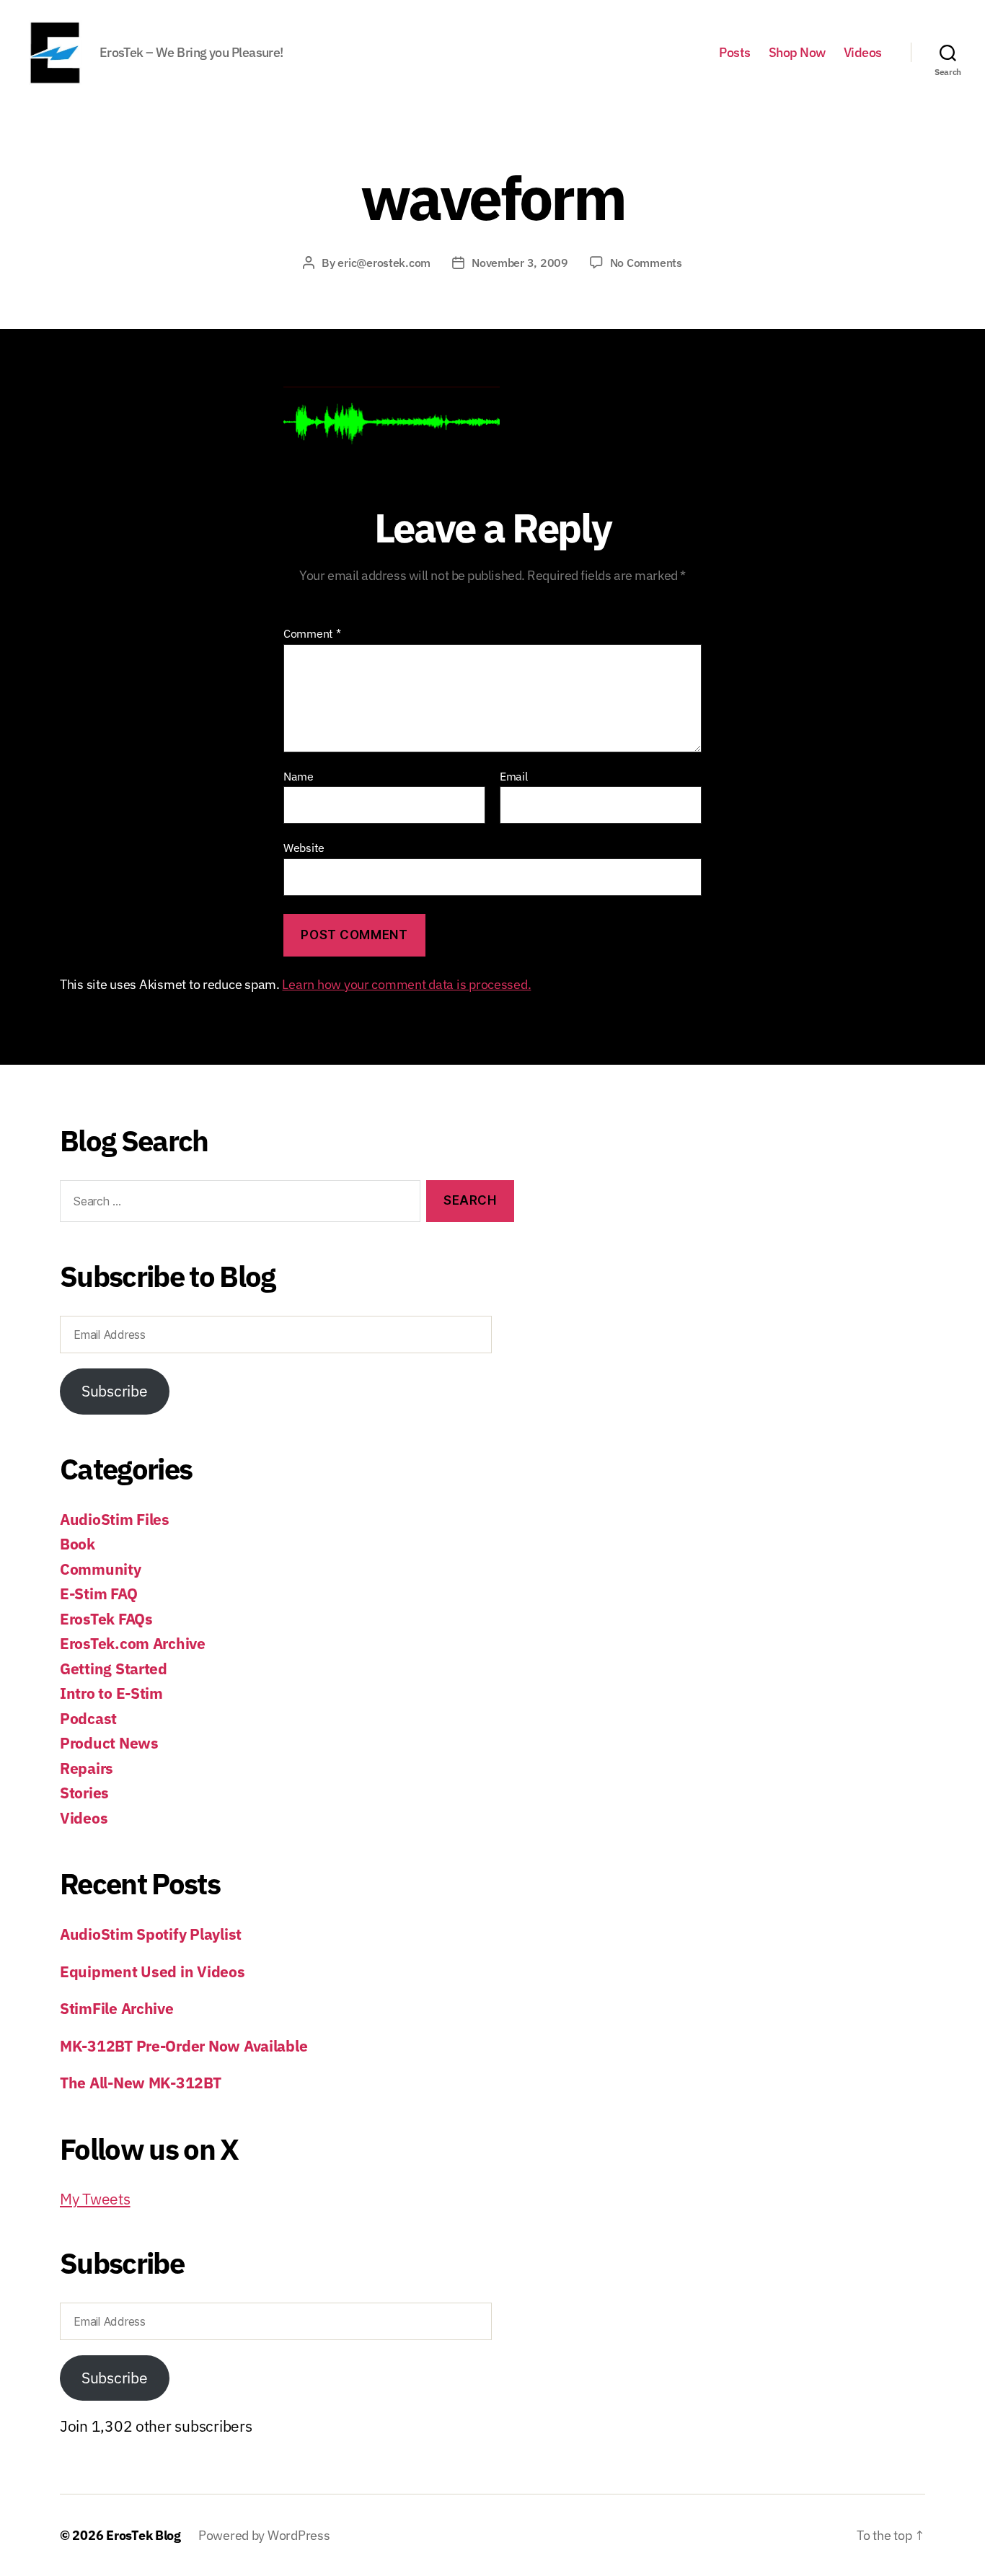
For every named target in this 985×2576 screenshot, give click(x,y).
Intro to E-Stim (111, 1693)
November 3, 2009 (520, 263)
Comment (312, 634)
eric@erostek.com (384, 263)
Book (78, 1544)
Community (101, 1569)
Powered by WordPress (264, 2535)
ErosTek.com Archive (133, 1643)
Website (304, 848)
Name (299, 777)
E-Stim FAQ (98, 1593)
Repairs (87, 1768)
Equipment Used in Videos (153, 1971)
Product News (109, 1743)
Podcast (88, 1718)
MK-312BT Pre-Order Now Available (184, 2046)
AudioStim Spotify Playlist (151, 1934)
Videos (863, 53)
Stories (84, 1793)
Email (514, 777)
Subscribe (115, 1391)
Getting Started (114, 1669)
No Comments (646, 263)
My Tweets (95, 2199)
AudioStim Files (115, 1519)
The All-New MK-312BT (141, 2083)
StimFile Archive (117, 2008)
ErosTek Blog (143, 2535)
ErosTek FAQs (106, 1619)
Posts (735, 53)
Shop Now (797, 53)
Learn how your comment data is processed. (406, 984)
